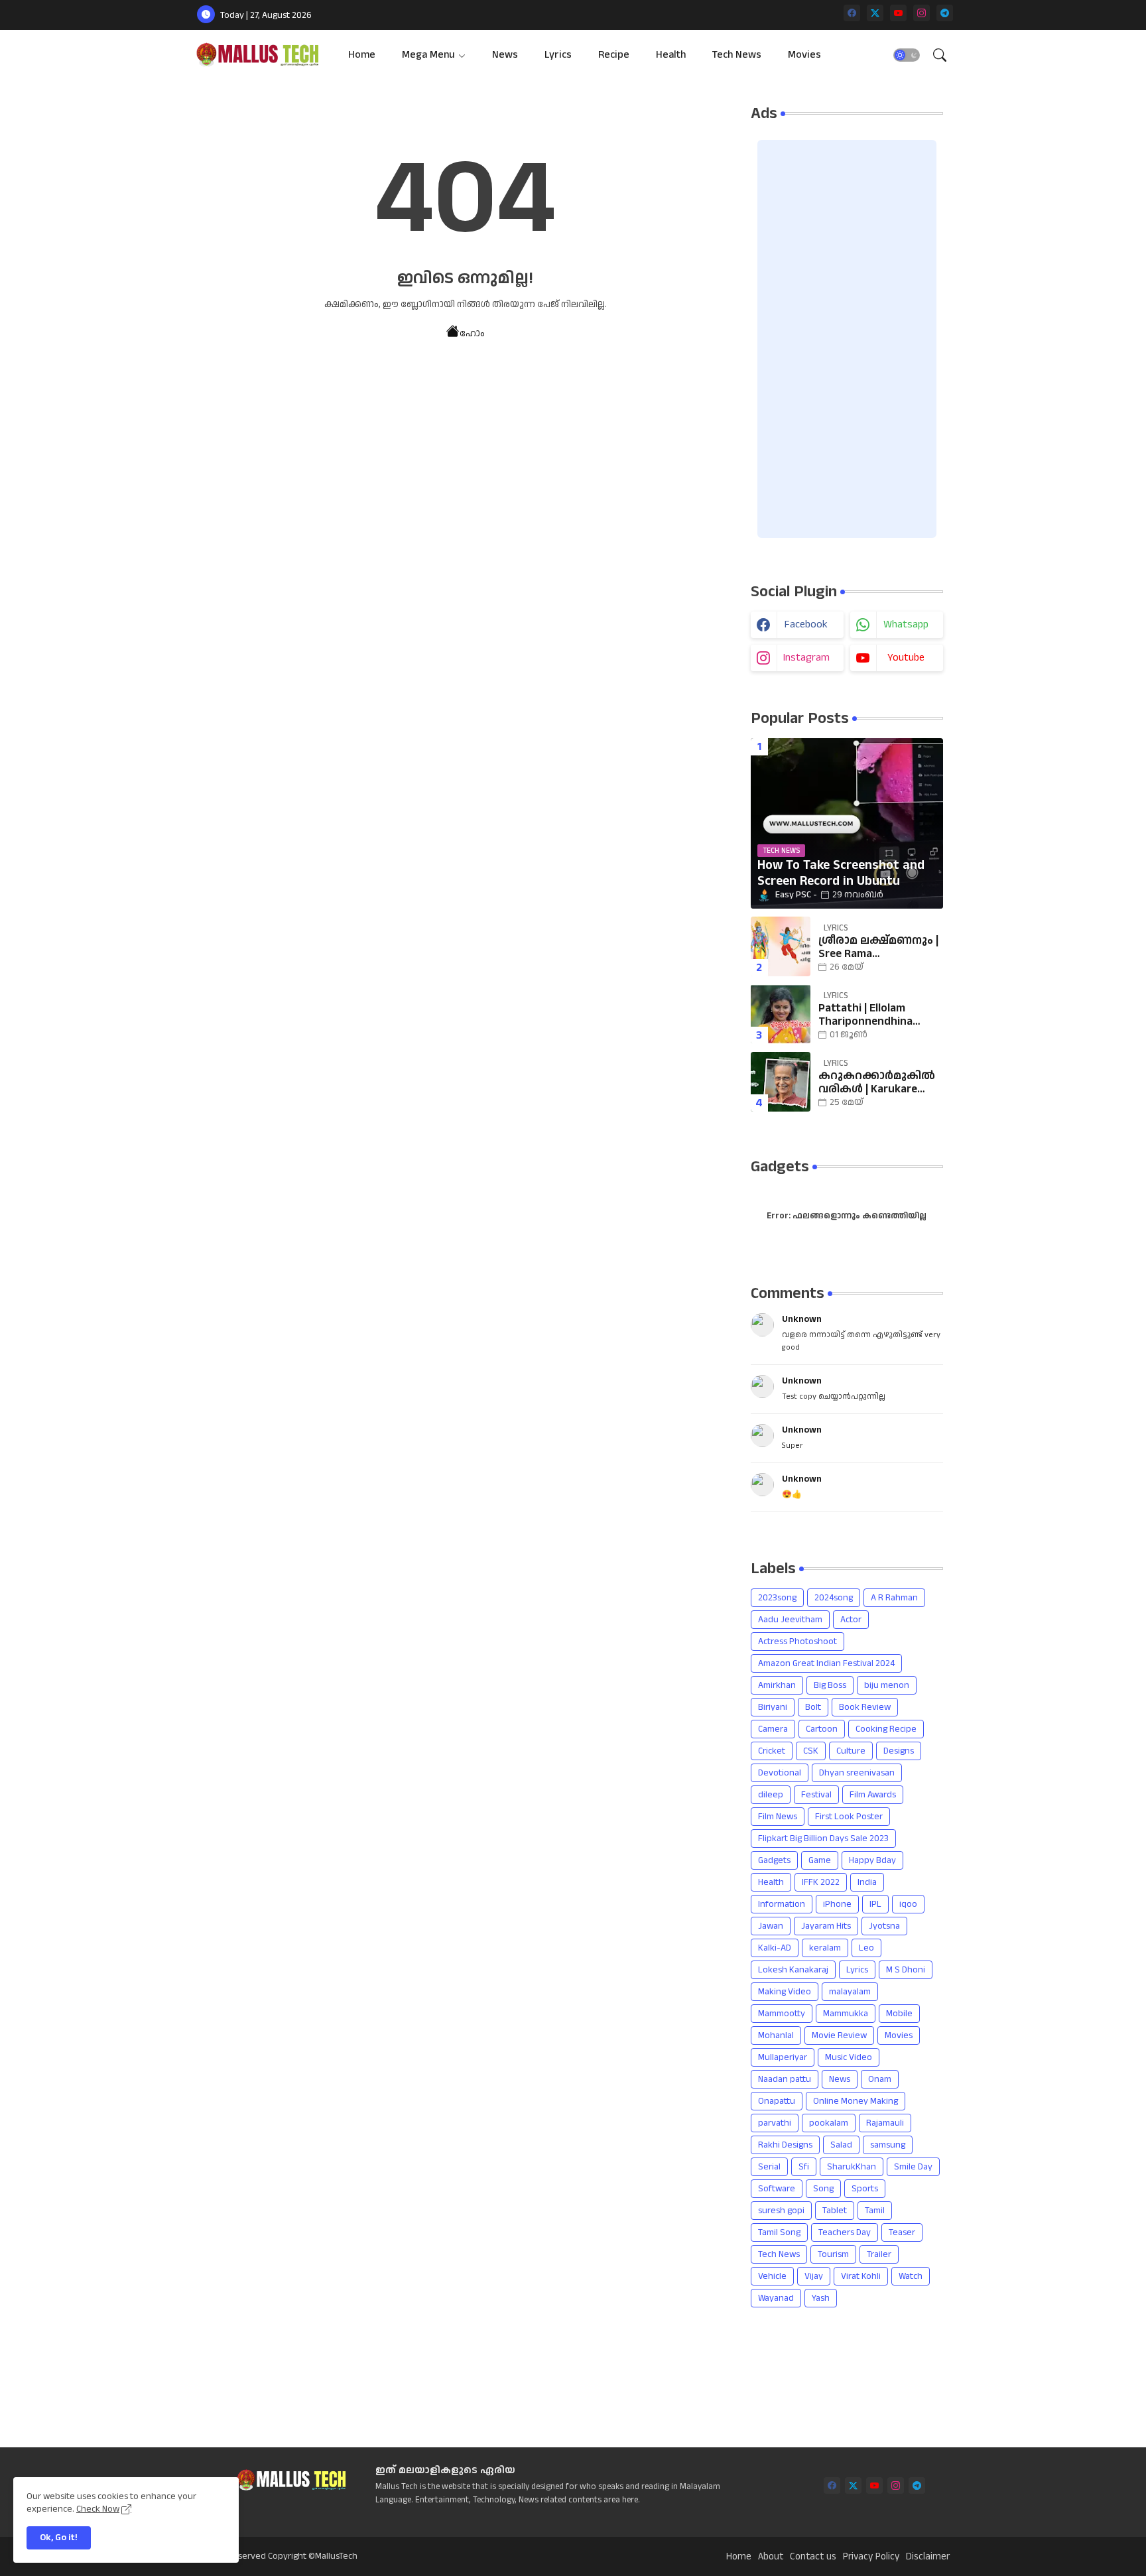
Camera (773, 1729)
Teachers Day (845, 2232)
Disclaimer (928, 2557)
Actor (851, 1620)
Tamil (875, 2211)
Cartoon (822, 1729)
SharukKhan (852, 2167)
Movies (804, 55)
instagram (806, 658)
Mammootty (782, 2014)
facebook (806, 624)
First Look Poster (849, 1817)
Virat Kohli (861, 2276)
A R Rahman (894, 1598)
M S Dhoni (906, 1970)
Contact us (813, 2557)
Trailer (879, 2254)
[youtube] (898, 13)
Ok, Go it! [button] (59, 2538)
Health (671, 55)
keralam (825, 1948)
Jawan (771, 1926)
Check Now (98, 2509)
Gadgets (774, 1860)
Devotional (780, 1773)
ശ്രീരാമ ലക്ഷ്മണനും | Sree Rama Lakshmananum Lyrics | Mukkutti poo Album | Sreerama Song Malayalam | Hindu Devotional (878, 947)
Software (777, 2189)
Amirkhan (777, 1685)
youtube (906, 658)
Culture (851, 1751)
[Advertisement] (847, 339)
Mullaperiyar (783, 2057)
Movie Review (839, 2035)
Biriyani (773, 1707)
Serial (769, 2167)
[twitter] (875, 13)
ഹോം (472, 334)
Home (362, 55)
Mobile (899, 2014)
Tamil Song (779, 2232)
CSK (811, 1751)
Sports (865, 2189)
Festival (816, 1795)
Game (820, 1860)
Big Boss (830, 1685)
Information (782, 1904)
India (867, 1882)
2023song (777, 1598)
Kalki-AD (775, 1948)
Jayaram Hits (826, 1926)
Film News (778, 1817)
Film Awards (873, 1795)
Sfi (804, 2167)
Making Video (785, 1992)
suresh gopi (781, 2211)
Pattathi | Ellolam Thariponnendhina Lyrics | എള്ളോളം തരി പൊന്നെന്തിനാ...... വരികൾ (879, 1015)
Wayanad (776, 2298)
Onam (880, 2079)
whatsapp (906, 624)
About (771, 2557)
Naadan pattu (785, 2079)
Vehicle (772, 2276)
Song (823, 2189)
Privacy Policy (871, 2557)
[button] (907, 55)
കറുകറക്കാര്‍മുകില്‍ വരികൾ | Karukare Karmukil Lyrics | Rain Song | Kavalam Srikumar (877, 1083)
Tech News (737, 55)
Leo (866, 1948)
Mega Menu (428, 55)
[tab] (362, 55)
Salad (841, 2145)
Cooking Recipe (886, 1729)
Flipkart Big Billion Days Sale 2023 (823, 1838)
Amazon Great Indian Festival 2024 (826, 1663)
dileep (771, 1795)
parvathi (775, 2123)
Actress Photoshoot (797, 1642)
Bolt (813, 1707)
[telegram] (945, 13)
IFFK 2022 (821, 1882)
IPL (875, 1904)
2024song (834, 1598)
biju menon (887, 1685)
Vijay (814, 2276)
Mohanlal (776, 2035)
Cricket (772, 1751)
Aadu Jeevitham (790, 1620)
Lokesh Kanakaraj (793, 1970)
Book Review (865, 1707)
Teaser (902, 2232)
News (505, 55)
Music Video (849, 2057)
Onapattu (777, 2101)
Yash (821, 2298)
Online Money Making (856, 2101)
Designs (899, 1751)
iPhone (837, 1904)
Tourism (833, 2254)
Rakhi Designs (785, 2145)
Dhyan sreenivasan (857, 1773)
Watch (911, 2276)
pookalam (829, 2123)
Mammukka (846, 2014)
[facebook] (852, 13)
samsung (888, 2145)
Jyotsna (884, 1926)
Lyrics (558, 55)
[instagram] (922, 13)
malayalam (850, 1992)
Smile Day (913, 2167)
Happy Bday (872, 1860)
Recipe (614, 55)
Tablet (835, 2211)
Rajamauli (885, 2123)
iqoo (908, 1904)
